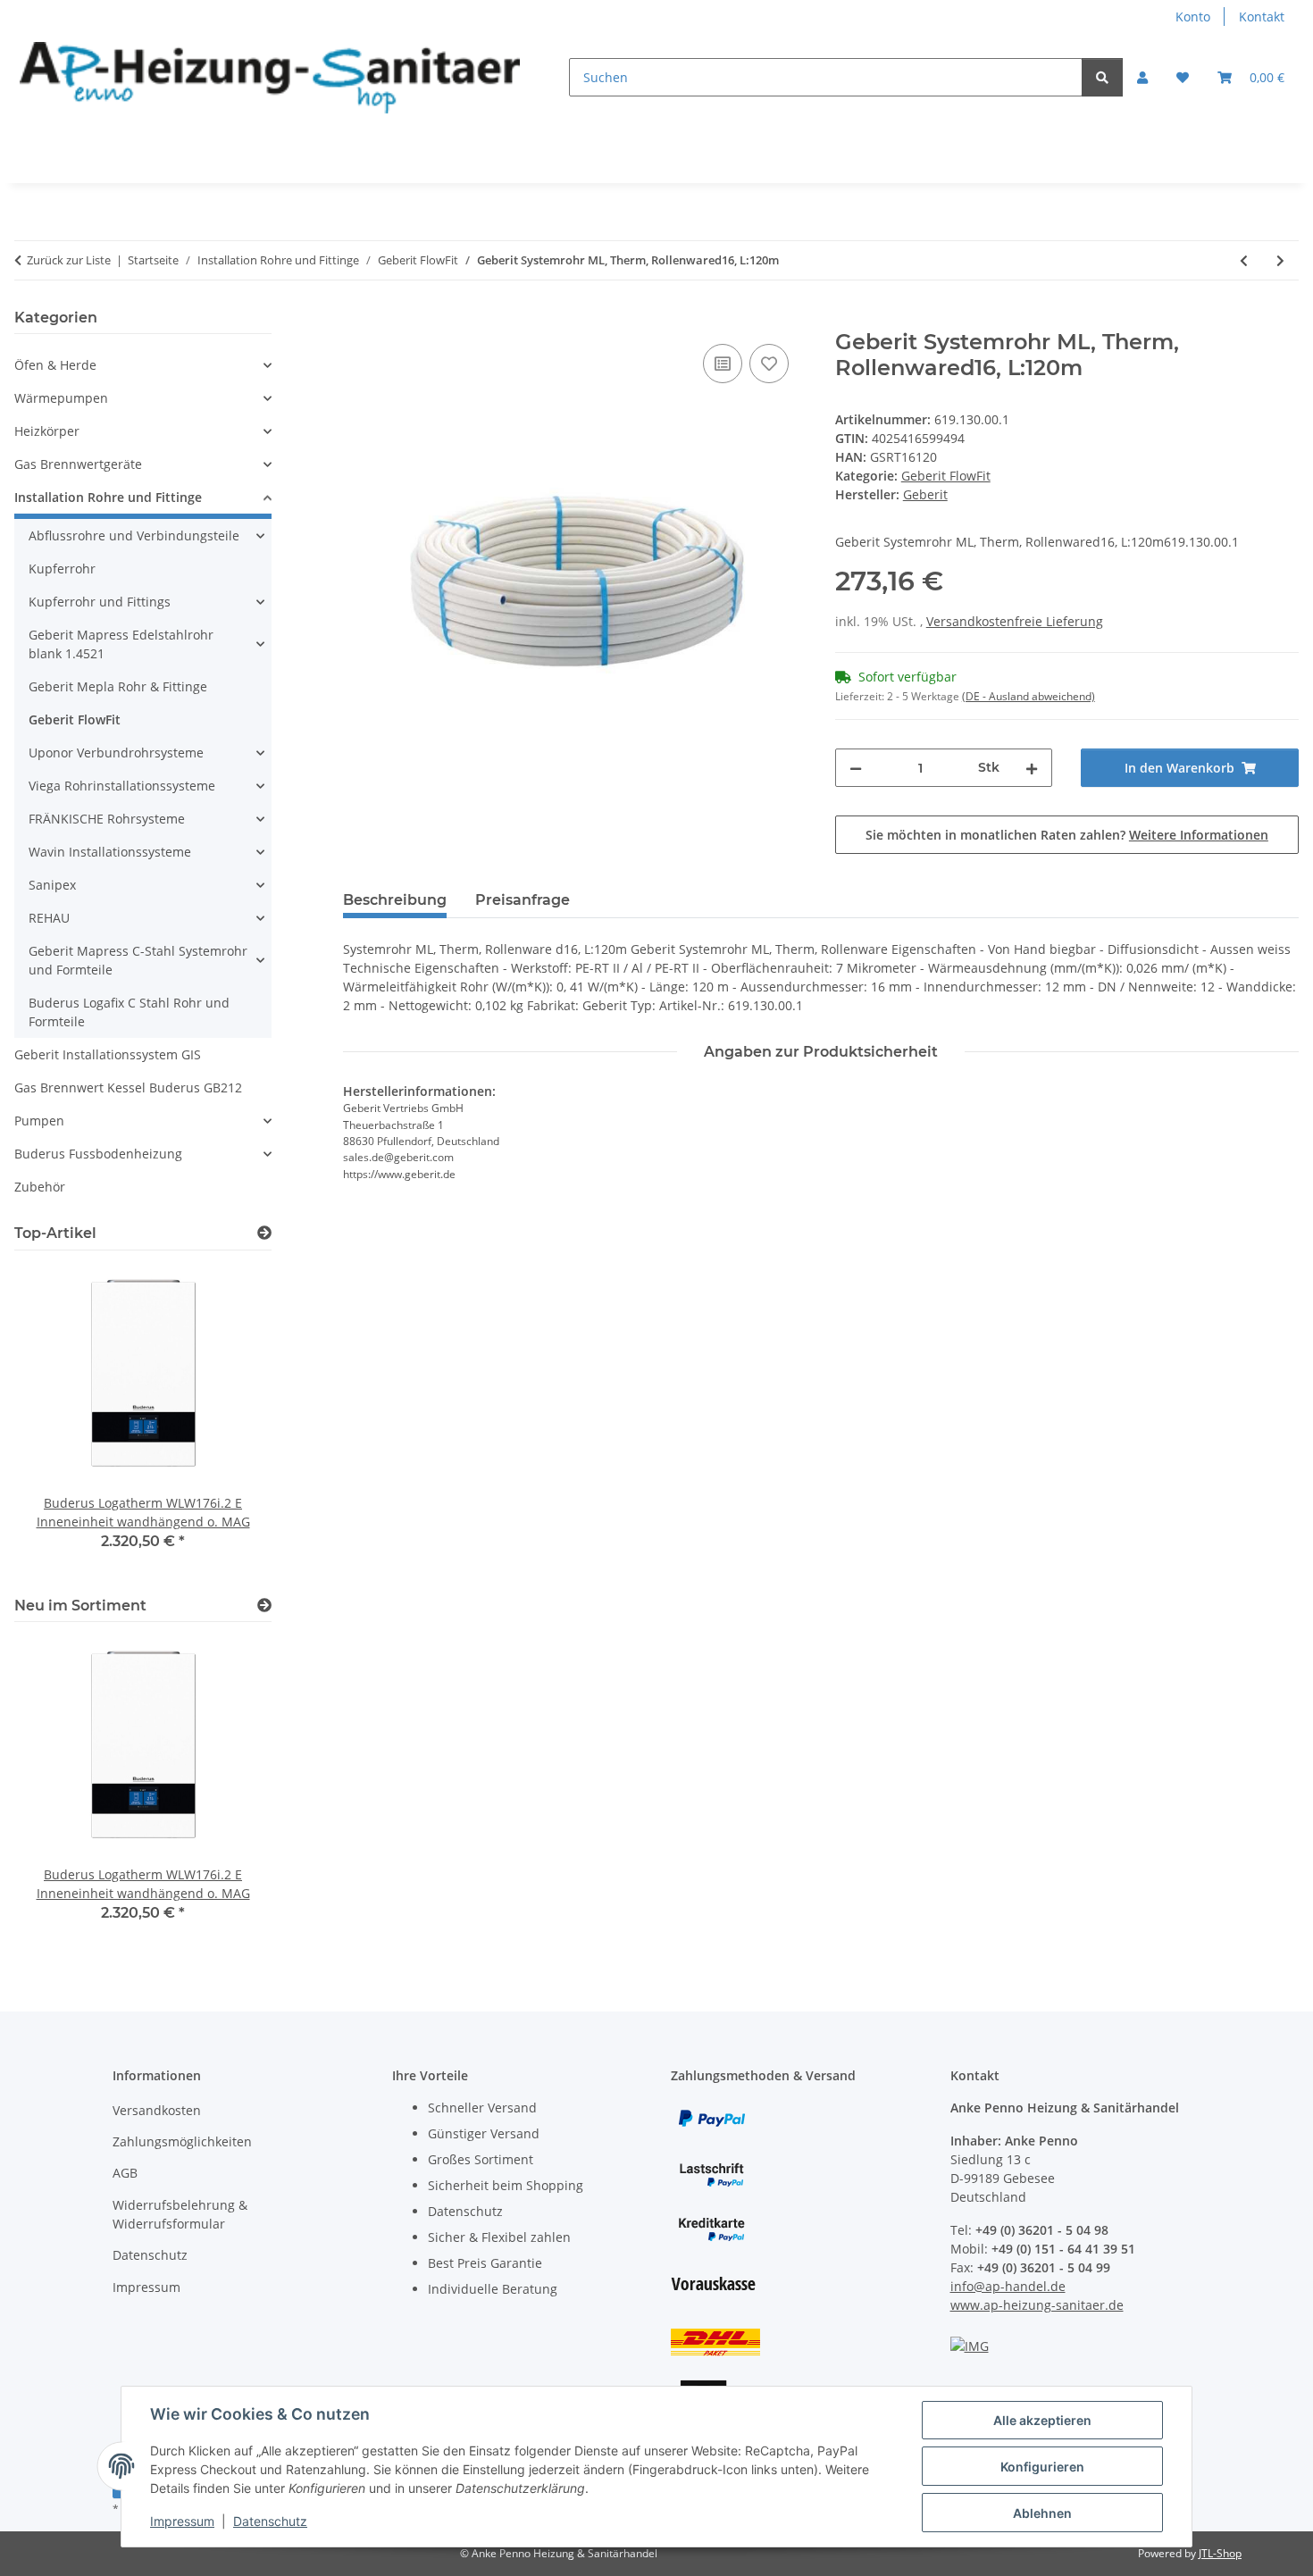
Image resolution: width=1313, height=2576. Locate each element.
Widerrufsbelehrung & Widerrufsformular (180, 2214)
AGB (125, 2173)
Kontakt (1262, 17)
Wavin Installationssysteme (110, 852)
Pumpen (39, 1121)
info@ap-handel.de (1008, 2286)
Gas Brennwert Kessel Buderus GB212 (128, 1087)
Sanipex (52, 885)
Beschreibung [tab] (395, 900)
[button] (1142, 77)
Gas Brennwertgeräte (78, 464)
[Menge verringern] (856, 768)
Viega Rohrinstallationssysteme (122, 786)
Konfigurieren (1042, 2467)
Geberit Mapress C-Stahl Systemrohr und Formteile (138, 960)
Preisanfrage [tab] (523, 900)
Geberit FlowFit (946, 476)
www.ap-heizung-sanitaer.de (1037, 2305)
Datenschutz (270, 2521)
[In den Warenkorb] (357, 320)
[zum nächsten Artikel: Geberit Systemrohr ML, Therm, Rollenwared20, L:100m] (1280, 260)
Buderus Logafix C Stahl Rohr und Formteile (129, 1012)
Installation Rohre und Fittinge (108, 497)
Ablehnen (1042, 2513)
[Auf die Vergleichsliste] (723, 364)
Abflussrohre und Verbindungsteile (134, 535)
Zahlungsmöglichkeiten (182, 2141)
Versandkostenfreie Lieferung (1015, 621)
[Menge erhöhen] (1032, 768)
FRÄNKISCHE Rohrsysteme (107, 819)
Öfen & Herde (55, 365)
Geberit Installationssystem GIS (108, 1054)
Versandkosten (157, 2110)
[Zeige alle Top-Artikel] (264, 1233)
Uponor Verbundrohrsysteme (116, 753)
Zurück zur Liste (69, 260)
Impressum (182, 2521)
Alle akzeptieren (1042, 2420)
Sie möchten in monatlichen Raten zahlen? (1067, 835)
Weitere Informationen (1199, 835)
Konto (1193, 17)
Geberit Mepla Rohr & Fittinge (118, 686)
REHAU (49, 918)
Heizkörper (47, 431)
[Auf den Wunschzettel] (769, 364)
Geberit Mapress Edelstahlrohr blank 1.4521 (121, 644)
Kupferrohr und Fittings (100, 602)
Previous (59, 1791)
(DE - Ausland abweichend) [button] (1029, 696)
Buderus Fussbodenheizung (98, 1154)
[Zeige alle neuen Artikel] (264, 1606)
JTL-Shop (1220, 2553)
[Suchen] (1102, 77)
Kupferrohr (62, 569)
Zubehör (40, 1187)
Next (227, 1791)
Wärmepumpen (61, 398)
